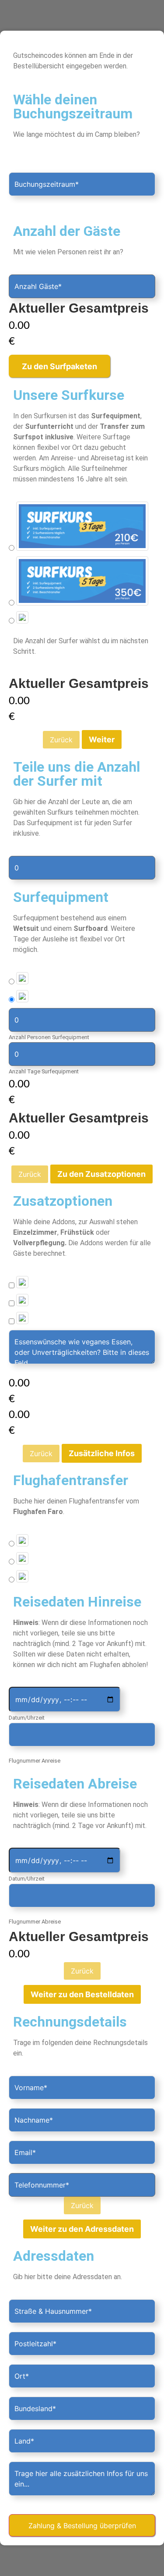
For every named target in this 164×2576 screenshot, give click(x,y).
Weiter (102, 739)
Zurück (61, 740)
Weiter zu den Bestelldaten (82, 1994)
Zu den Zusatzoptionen (101, 1174)
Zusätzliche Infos (102, 1453)
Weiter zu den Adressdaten (82, 2229)
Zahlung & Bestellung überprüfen (82, 2526)
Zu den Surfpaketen (59, 366)
